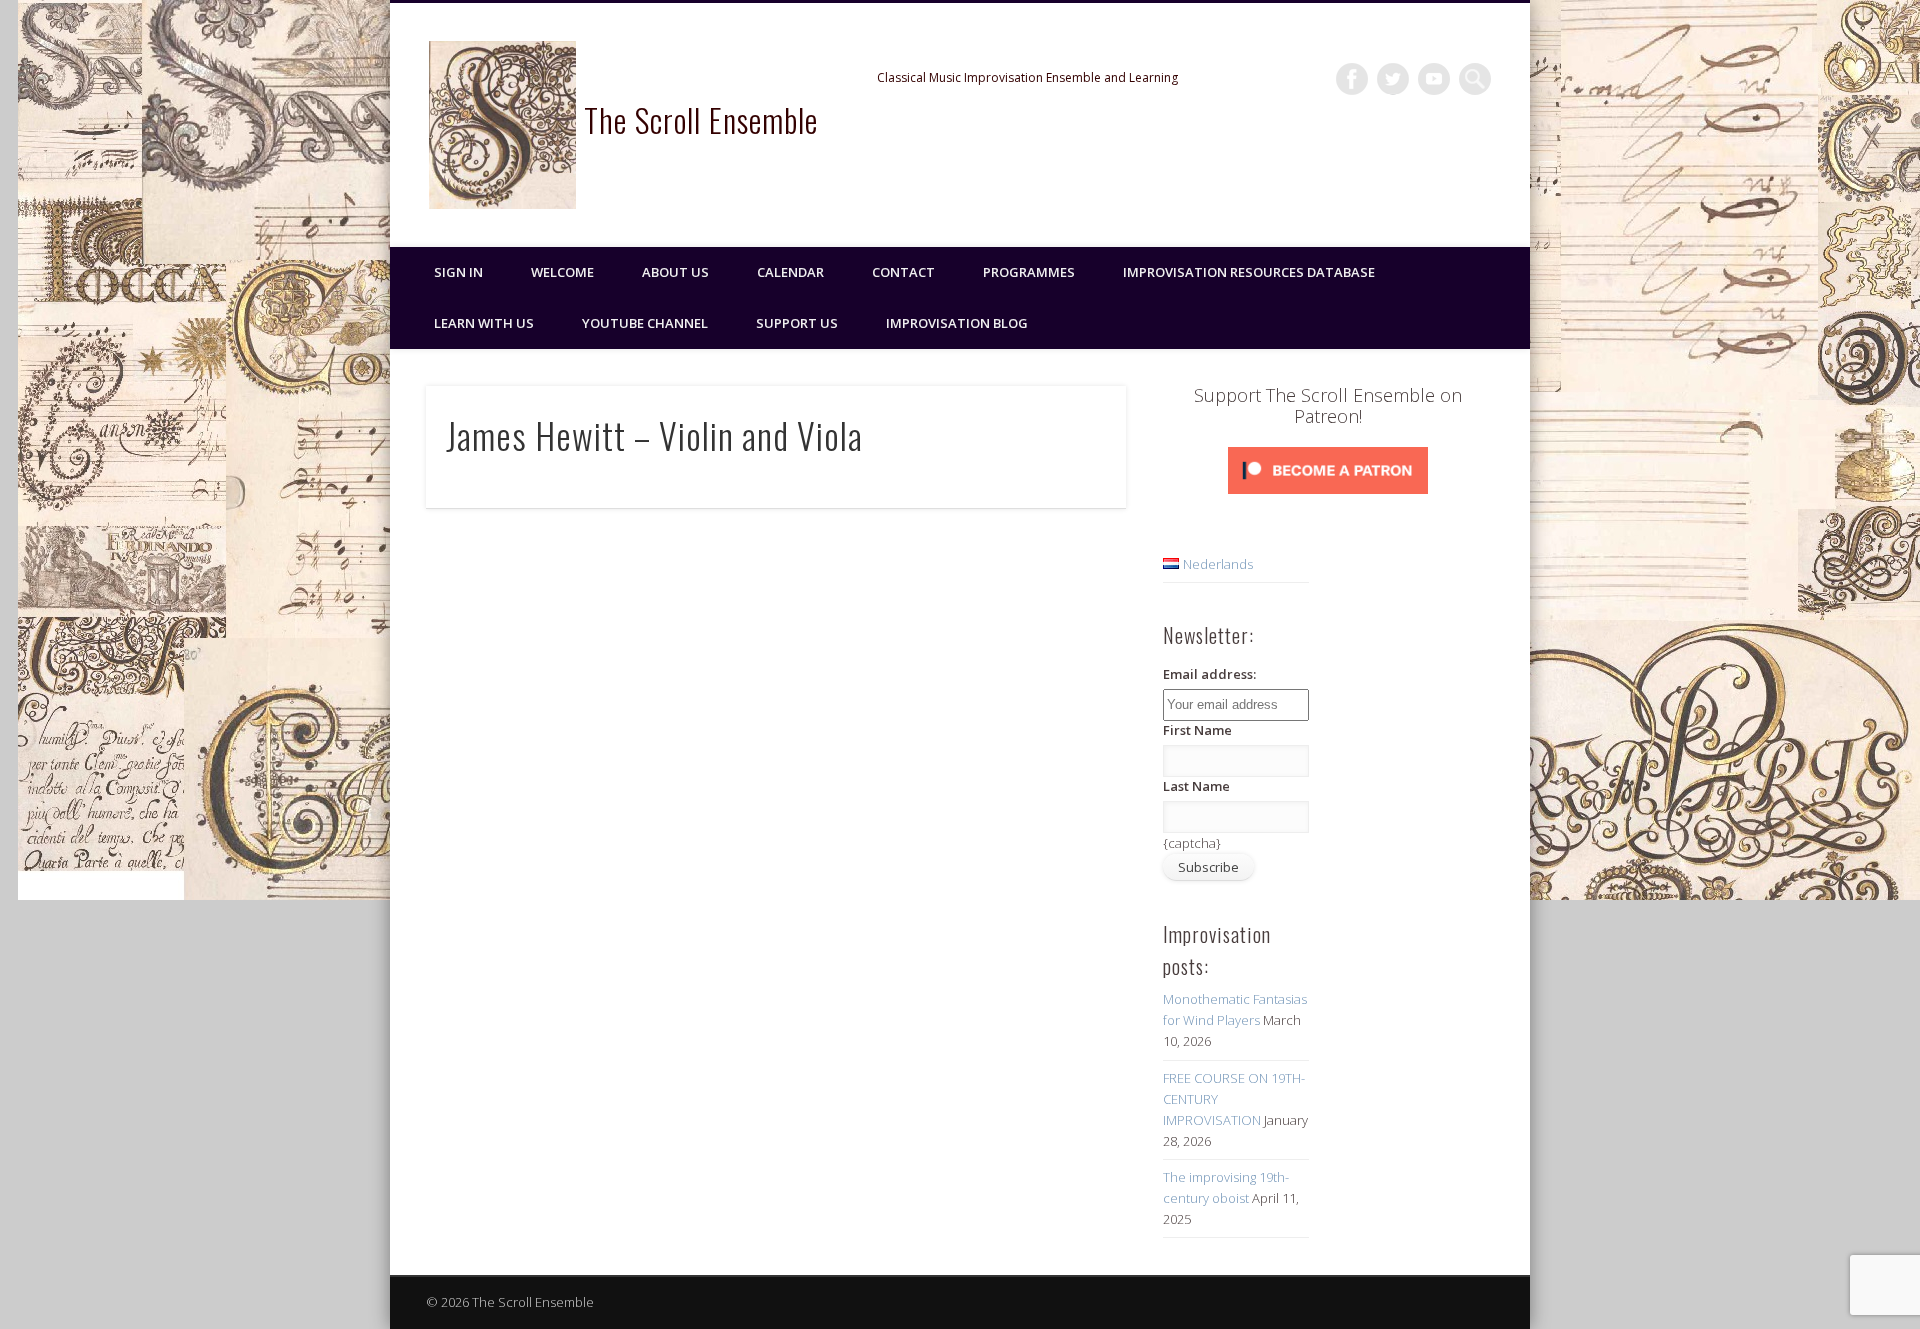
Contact (903, 272)
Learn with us (484, 323)
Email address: (1209, 674)
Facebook (1352, 79)
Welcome (562, 272)
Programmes (1029, 272)
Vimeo (1434, 79)
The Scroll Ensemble (701, 119)
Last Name (1196, 786)
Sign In (458, 272)
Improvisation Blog (957, 323)
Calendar (790, 272)
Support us (797, 323)
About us (675, 272)
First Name (1197, 730)
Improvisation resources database (1249, 272)
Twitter (1393, 79)
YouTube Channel (645, 323)
